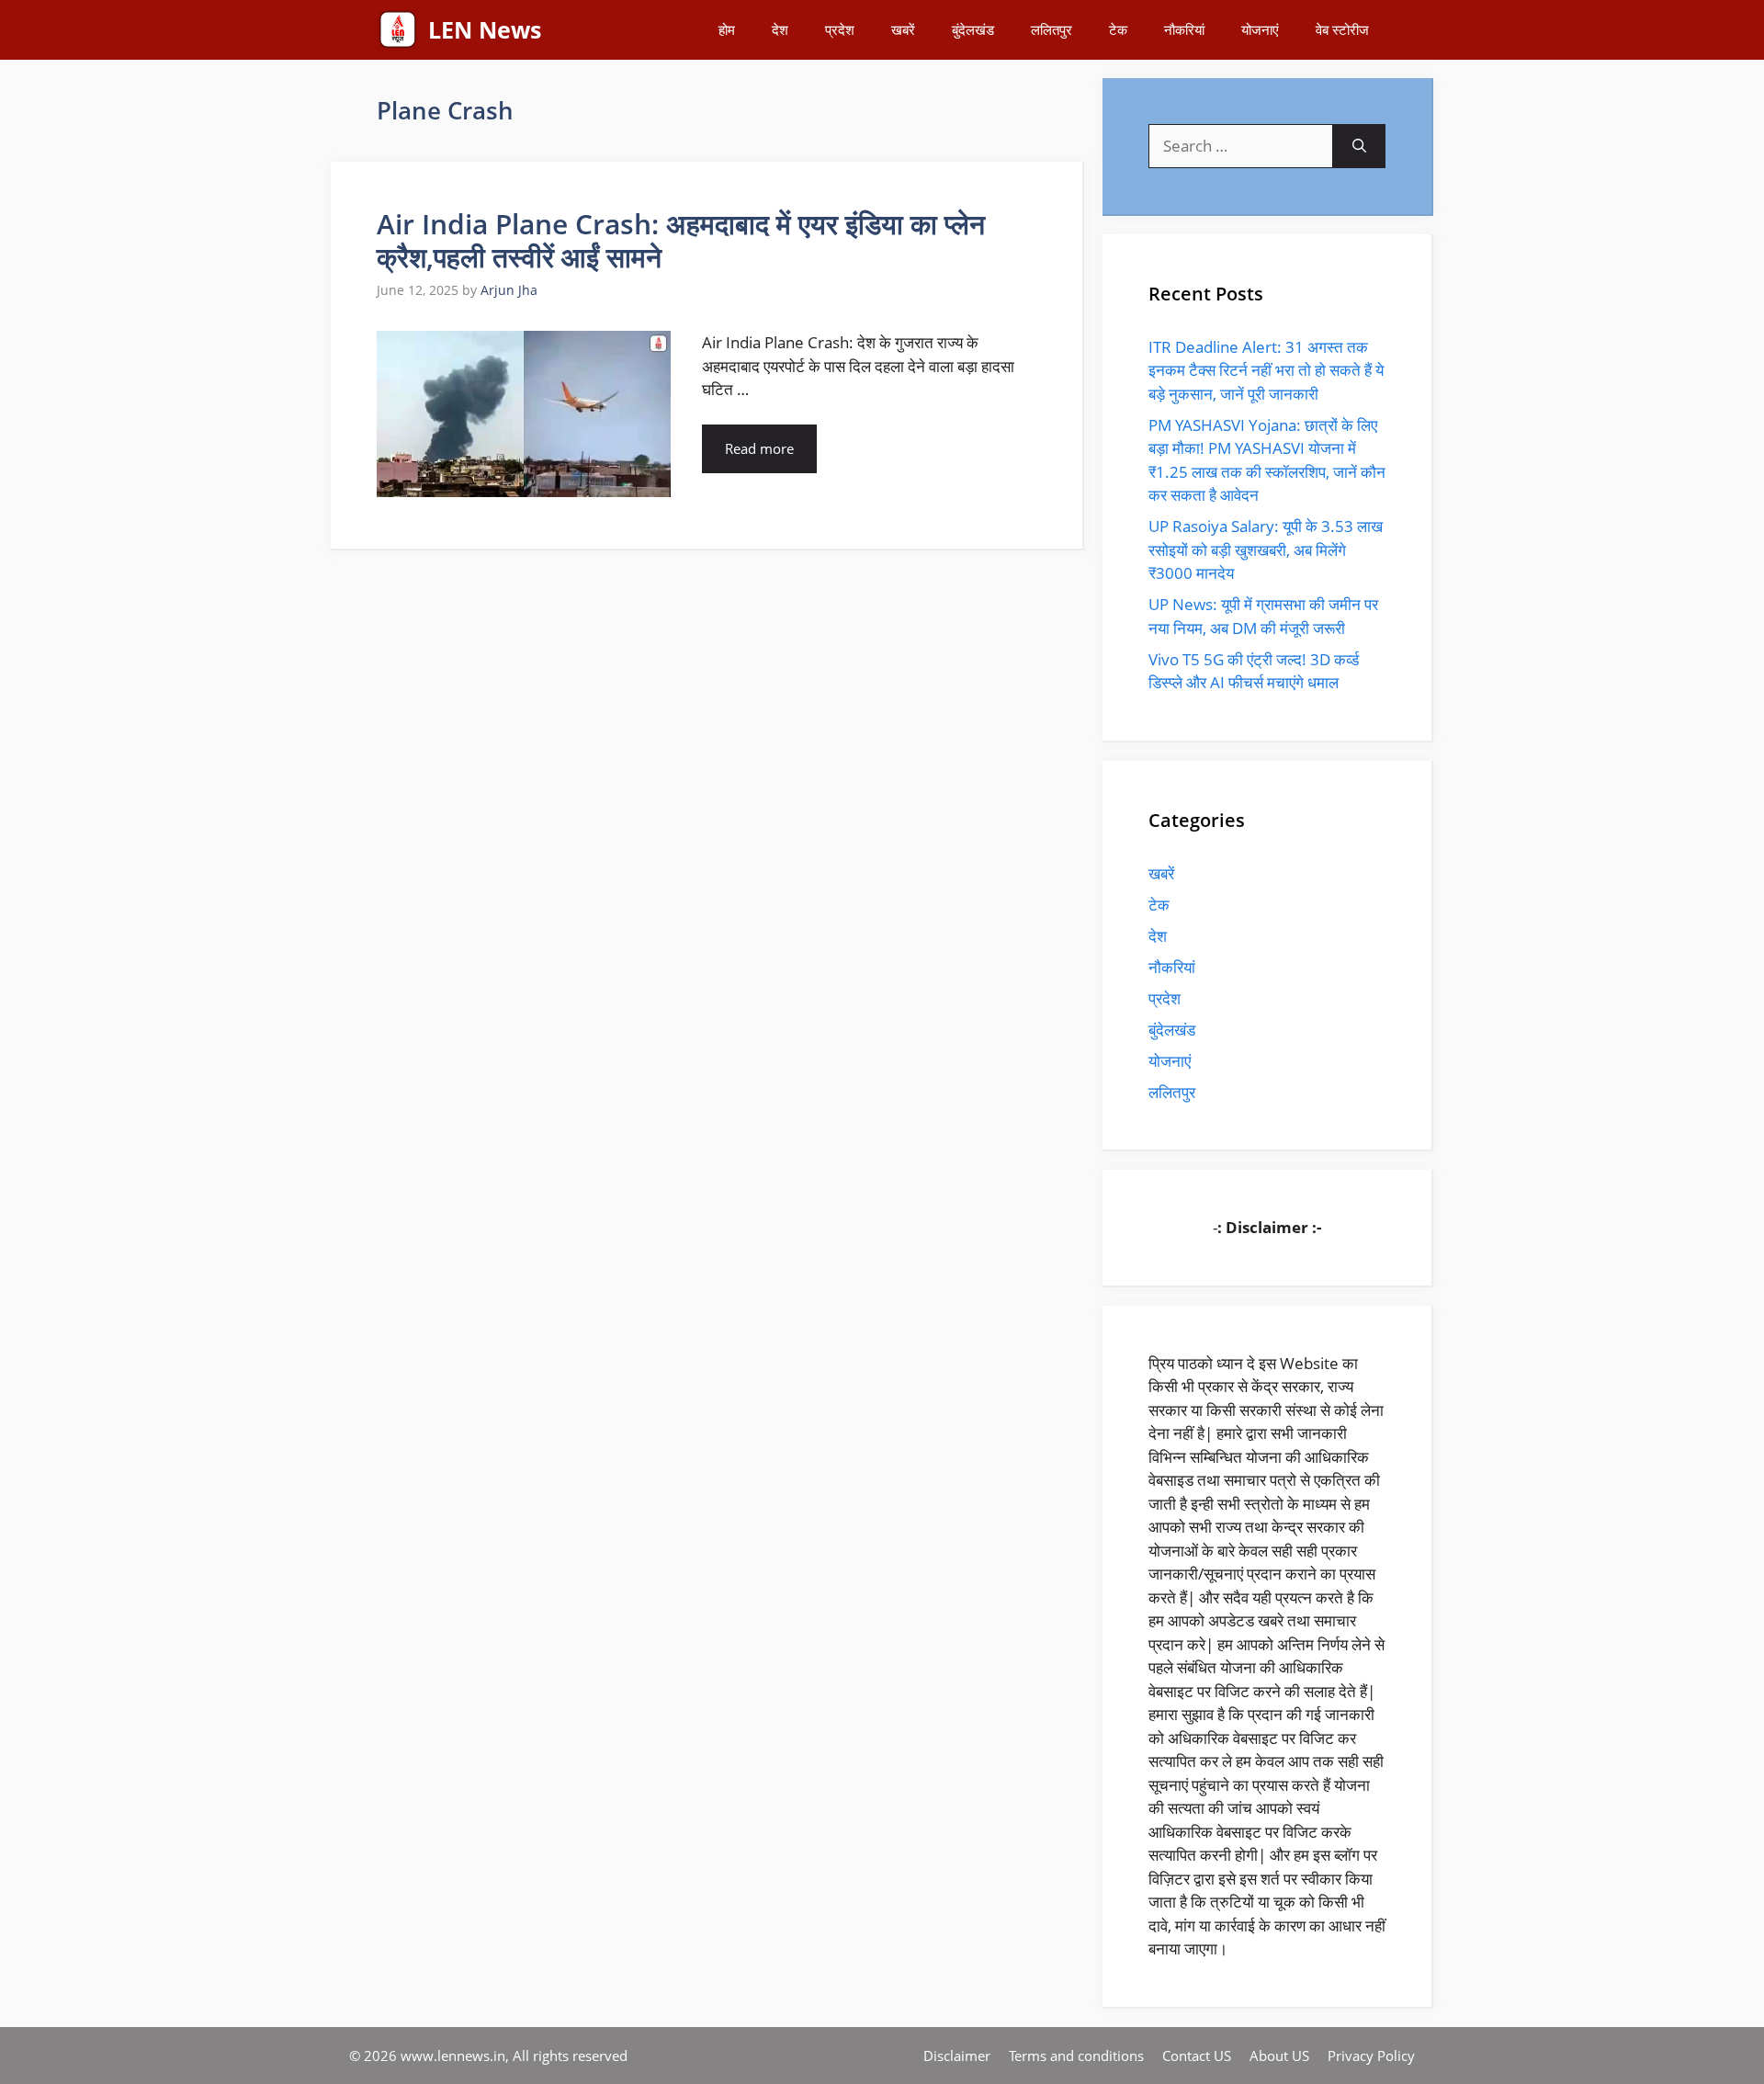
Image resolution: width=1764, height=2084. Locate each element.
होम (727, 29)
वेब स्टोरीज (1342, 29)
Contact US (1197, 2056)
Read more (759, 448)
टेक (1118, 29)
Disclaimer (957, 2056)
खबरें (903, 29)
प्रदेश (840, 29)
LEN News (485, 29)
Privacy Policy (1371, 2056)
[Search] (1359, 146)
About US (1279, 2056)
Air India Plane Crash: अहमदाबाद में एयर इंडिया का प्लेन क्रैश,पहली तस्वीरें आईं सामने (681, 240)
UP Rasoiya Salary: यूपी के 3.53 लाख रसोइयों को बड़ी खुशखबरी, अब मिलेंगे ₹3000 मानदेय (1266, 549)
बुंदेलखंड (973, 29)
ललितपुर (1052, 29)
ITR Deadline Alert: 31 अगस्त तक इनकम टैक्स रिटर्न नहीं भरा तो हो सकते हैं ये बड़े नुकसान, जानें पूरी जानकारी (1266, 370)
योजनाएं (1260, 29)
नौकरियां (1184, 29)
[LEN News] (398, 30)
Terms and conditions (1076, 2056)
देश (780, 29)
